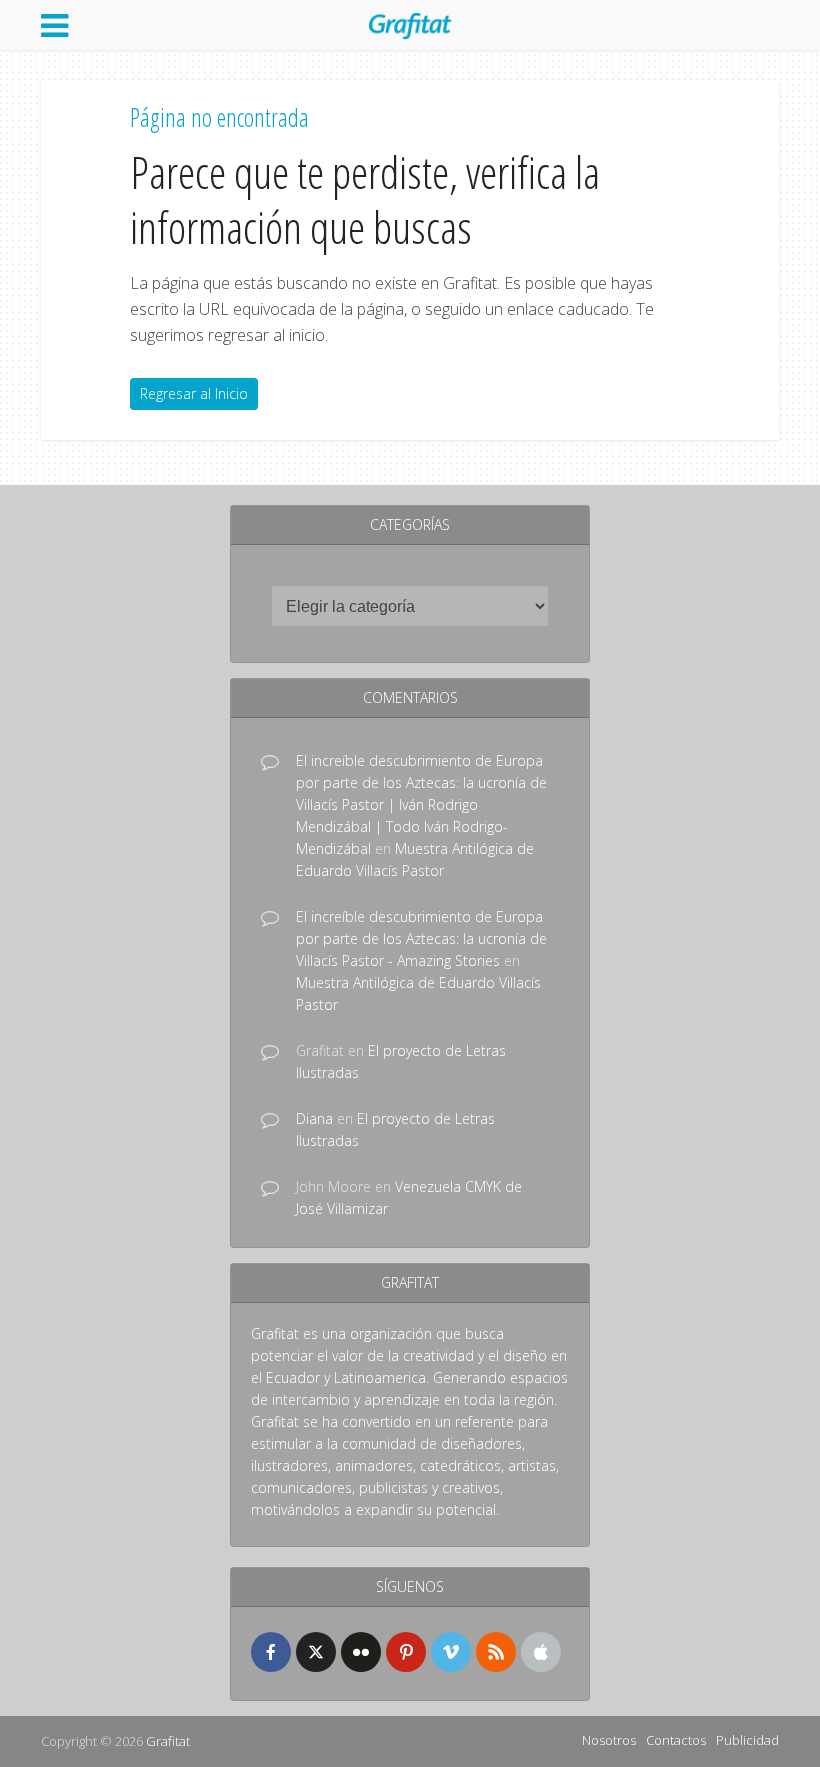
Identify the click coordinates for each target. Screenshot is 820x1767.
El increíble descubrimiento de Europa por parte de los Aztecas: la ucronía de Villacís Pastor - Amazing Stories (421, 938)
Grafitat (168, 1741)
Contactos (676, 1740)
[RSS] (496, 1652)
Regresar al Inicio (194, 393)
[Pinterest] (406, 1652)
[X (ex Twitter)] (316, 1652)
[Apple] (541, 1652)
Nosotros (609, 1740)
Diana (314, 1118)
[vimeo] (451, 1652)
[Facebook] (271, 1652)
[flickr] (361, 1652)
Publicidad (747, 1740)
